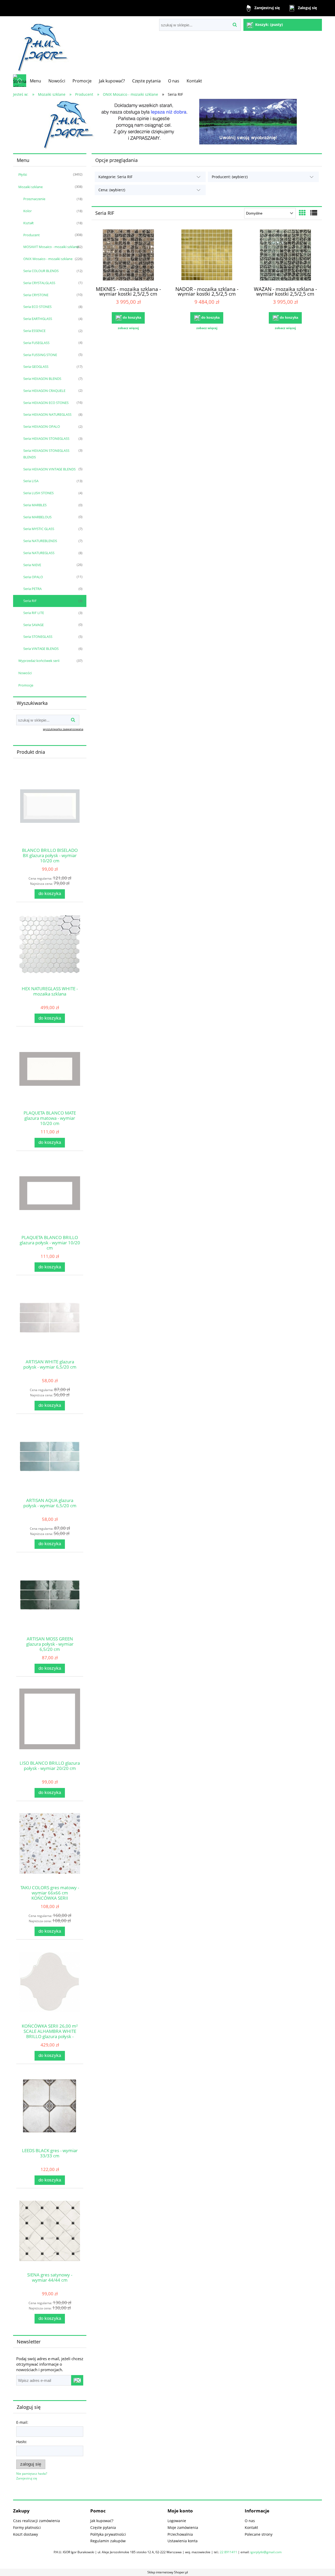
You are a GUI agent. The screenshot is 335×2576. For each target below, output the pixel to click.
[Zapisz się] (77, 2380)
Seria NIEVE (32, 565)
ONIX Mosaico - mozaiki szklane (48, 259)
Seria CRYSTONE (36, 295)
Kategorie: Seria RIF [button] (115, 177)
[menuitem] (35, 81)
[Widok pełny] (314, 213)
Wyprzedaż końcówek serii (39, 661)
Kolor (27, 211)
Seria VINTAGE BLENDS (41, 649)
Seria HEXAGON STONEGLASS (46, 438)
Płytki (23, 175)
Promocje (26, 685)
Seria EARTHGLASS (38, 319)
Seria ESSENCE (34, 331)
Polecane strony (259, 2534)
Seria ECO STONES (37, 307)
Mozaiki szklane (30, 187)
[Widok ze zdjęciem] (302, 213)
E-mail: (22, 2422)
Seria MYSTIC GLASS (39, 529)
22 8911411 (228, 2552)
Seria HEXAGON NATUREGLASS (47, 414)
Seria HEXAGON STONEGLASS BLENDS (46, 454)
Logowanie (177, 2521)
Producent (32, 235)
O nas (250, 2521)
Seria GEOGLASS (36, 367)
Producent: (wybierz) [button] (230, 177)
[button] (128, 328)
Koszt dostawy (26, 2534)
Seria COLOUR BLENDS (41, 271)
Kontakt (251, 2527)
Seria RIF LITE (34, 613)
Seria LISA (31, 481)
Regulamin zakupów (108, 2541)
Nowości (25, 673)
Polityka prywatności (108, 2534)
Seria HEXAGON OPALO (42, 426)
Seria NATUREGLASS (39, 553)
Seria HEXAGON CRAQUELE (44, 391)
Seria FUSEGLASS (36, 343)
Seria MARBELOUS (37, 517)
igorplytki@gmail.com (266, 2552)
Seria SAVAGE (33, 625)
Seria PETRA (32, 589)
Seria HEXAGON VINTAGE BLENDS (49, 469)
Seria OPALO (33, 577)
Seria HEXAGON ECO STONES (46, 403)
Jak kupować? (102, 2521)
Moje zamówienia (183, 2527)
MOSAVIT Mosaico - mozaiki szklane (51, 247)
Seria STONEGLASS (38, 637)
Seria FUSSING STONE (40, 355)
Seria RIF (30, 601)
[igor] (167, 124)
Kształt (29, 223)
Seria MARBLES (35, 505)
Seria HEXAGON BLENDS (42, 379)
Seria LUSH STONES (38, 493)
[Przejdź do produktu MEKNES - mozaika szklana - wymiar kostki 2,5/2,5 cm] (128, 256)
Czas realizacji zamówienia (37, 2521)
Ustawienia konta (183, 2541)
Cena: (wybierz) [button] (112, 190)
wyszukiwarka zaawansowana (63, 729)
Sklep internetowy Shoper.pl (168, 2572)
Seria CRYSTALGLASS (39, 283)
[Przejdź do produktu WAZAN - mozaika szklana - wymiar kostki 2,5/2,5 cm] (285, 256)
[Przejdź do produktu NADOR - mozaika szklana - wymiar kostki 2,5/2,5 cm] (207, 256)
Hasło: (22, 2442)
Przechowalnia (180, 2534)
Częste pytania (103, 2527)
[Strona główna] (41, 45)
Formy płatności (27, 2527)
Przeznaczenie (34, 199)
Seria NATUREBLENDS (40, 541)
